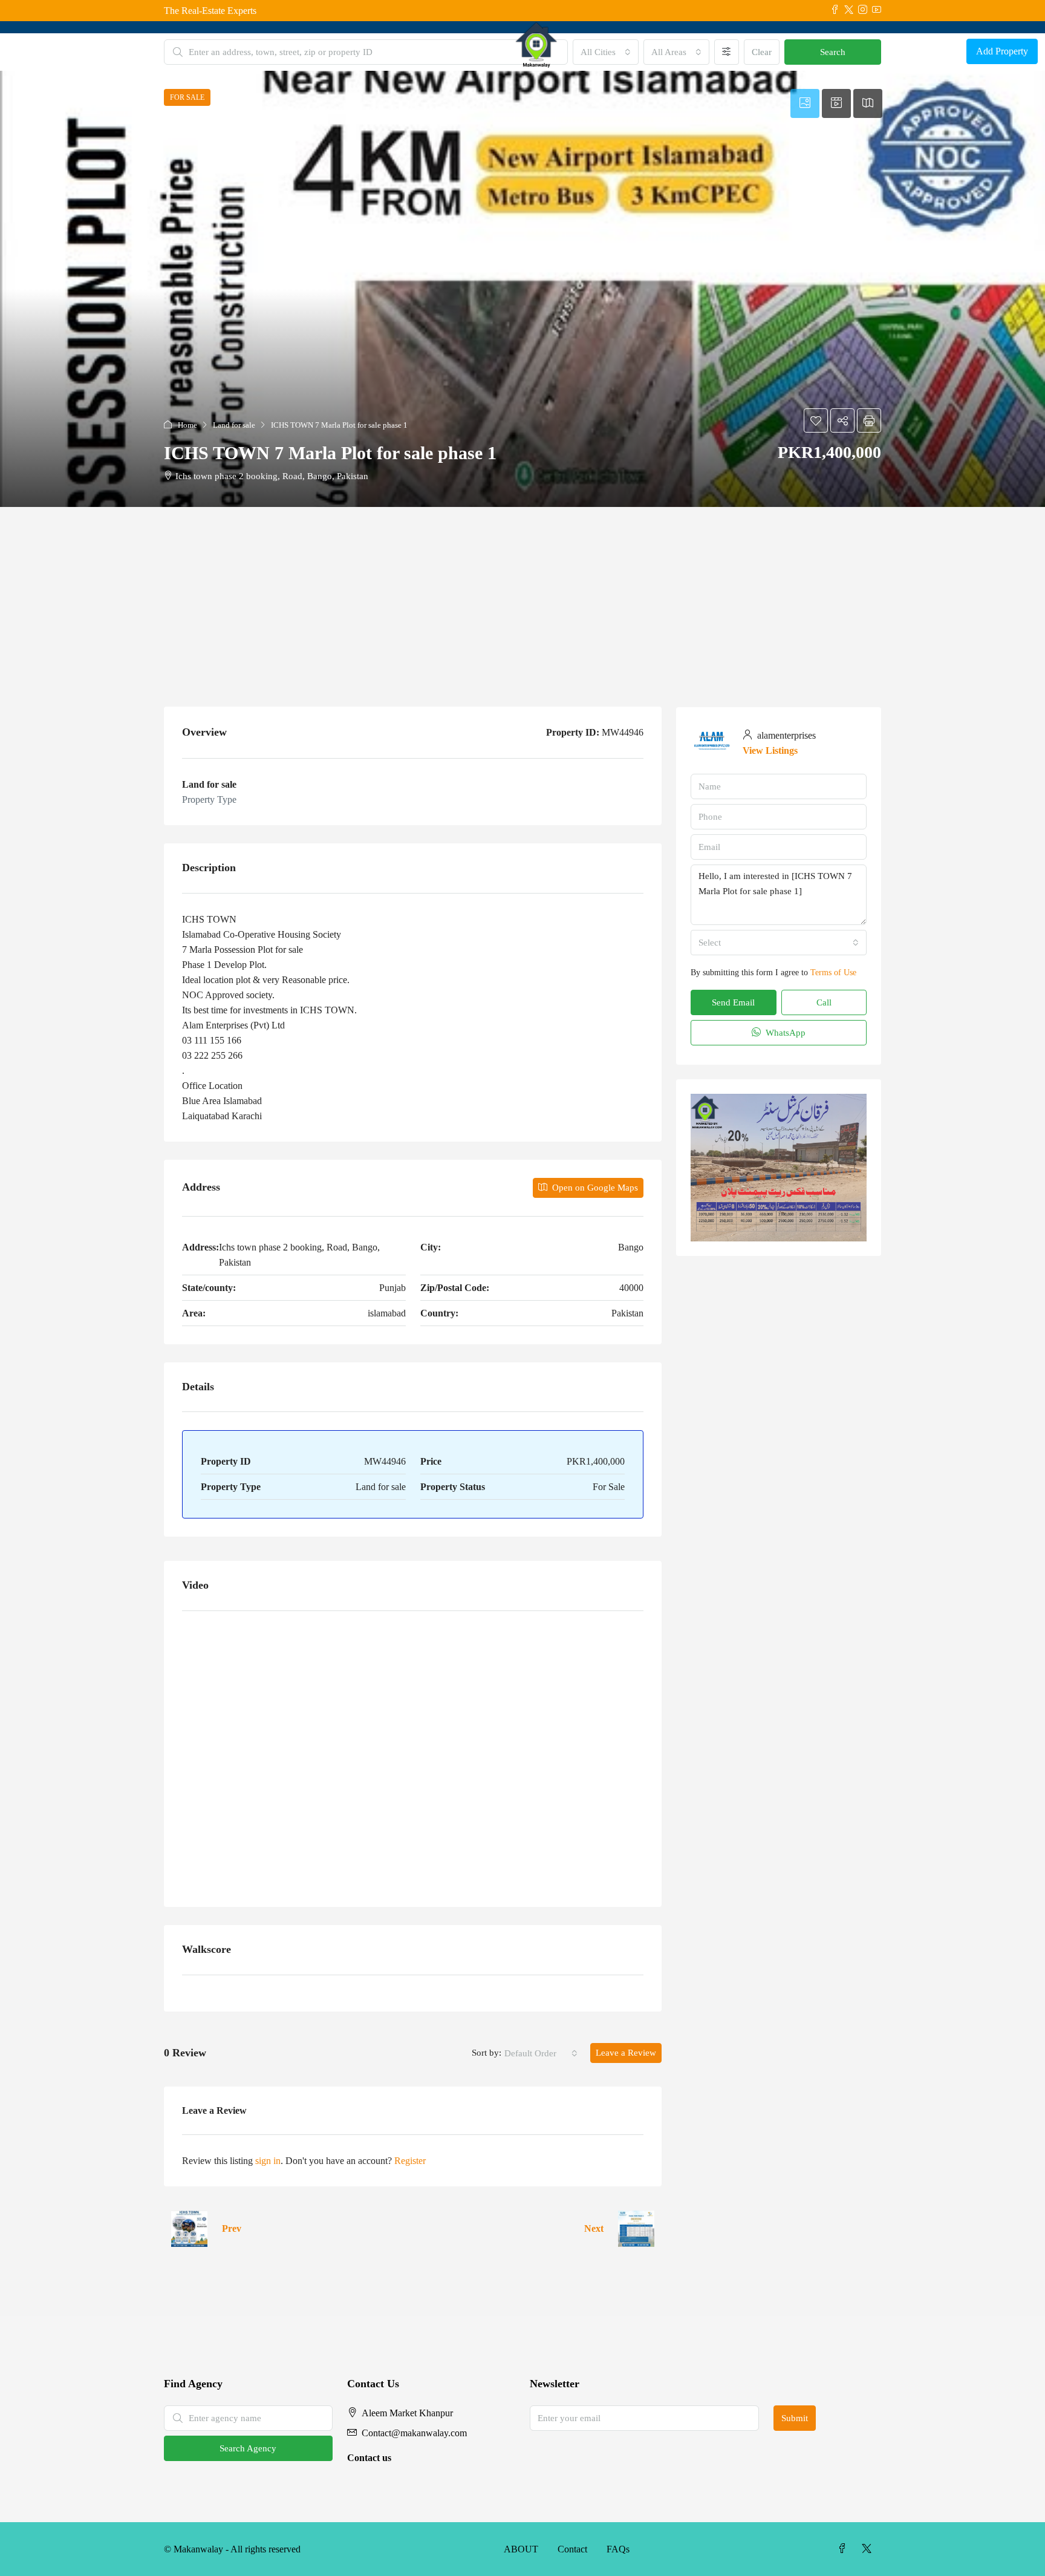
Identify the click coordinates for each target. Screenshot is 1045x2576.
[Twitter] (869, 2549)
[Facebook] (845, 2549)
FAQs (618, 2549)
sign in (268, 2161)
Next (594, 2228)
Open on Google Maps (594, 1188)
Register (410, 2161)
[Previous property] (189, 2229)
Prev (232, 2228)
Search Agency (248, 2448)
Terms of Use (833, 973)
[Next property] (636, 2229)
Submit (795, 2418)
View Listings (770, 750)
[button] (522, 289)
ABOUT (521, 2549)
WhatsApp (784, 1033)
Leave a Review (626, 2053)
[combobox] (541, 2053)
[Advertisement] (522, 598)
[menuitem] (948, 51)
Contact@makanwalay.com (414, 2433)
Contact (572, 2549)
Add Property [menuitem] (1002, 51)
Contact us (369, 2458)
